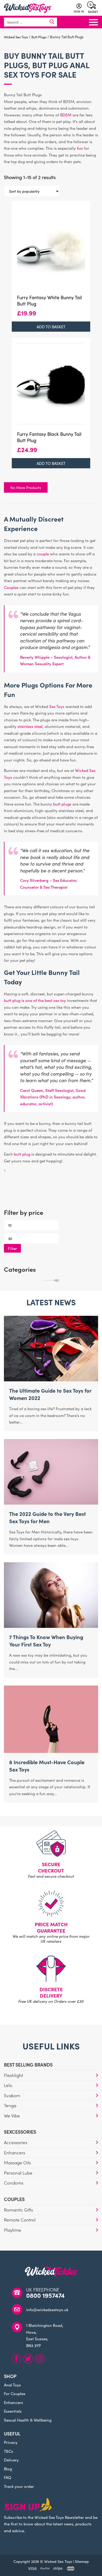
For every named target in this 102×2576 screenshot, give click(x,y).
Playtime (13, 2230)
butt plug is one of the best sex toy (35, 1000)
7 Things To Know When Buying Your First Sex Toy (46, 1640)
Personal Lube (18, 2173)
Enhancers (15, 2153)
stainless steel (30, 726)
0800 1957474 (45, 2295)
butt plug (22, 1154)
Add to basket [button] (51, 327)
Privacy (11, 2442)
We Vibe (12, 2116)
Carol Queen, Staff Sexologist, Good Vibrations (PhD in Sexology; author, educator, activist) (53, 1097)
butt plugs (62, 804)
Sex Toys (22, 74)
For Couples (15, 2393)
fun (80, 148)
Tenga (10, 2105)
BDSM (66, 115)
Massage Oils (17, 2162)
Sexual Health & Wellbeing (28, 2420)
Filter (12, 1248)
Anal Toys (12, 2385)
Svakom (12, 2095)
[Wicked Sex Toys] (27, 8)
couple (43, 554)
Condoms (14, 2183)
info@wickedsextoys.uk (47, 2309)
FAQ (8, 2477)
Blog (8, 2469)
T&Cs (8, 2451)
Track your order (19, 2486)
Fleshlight (13, 2075)
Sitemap (82, 2561)
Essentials (13, 2411)
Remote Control (20, 2220)
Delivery (11, 2460)
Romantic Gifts (18, 2210)
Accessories (16, 2142)
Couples (11, 587)
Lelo (8, 2085)
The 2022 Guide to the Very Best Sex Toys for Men (47, 1517)
